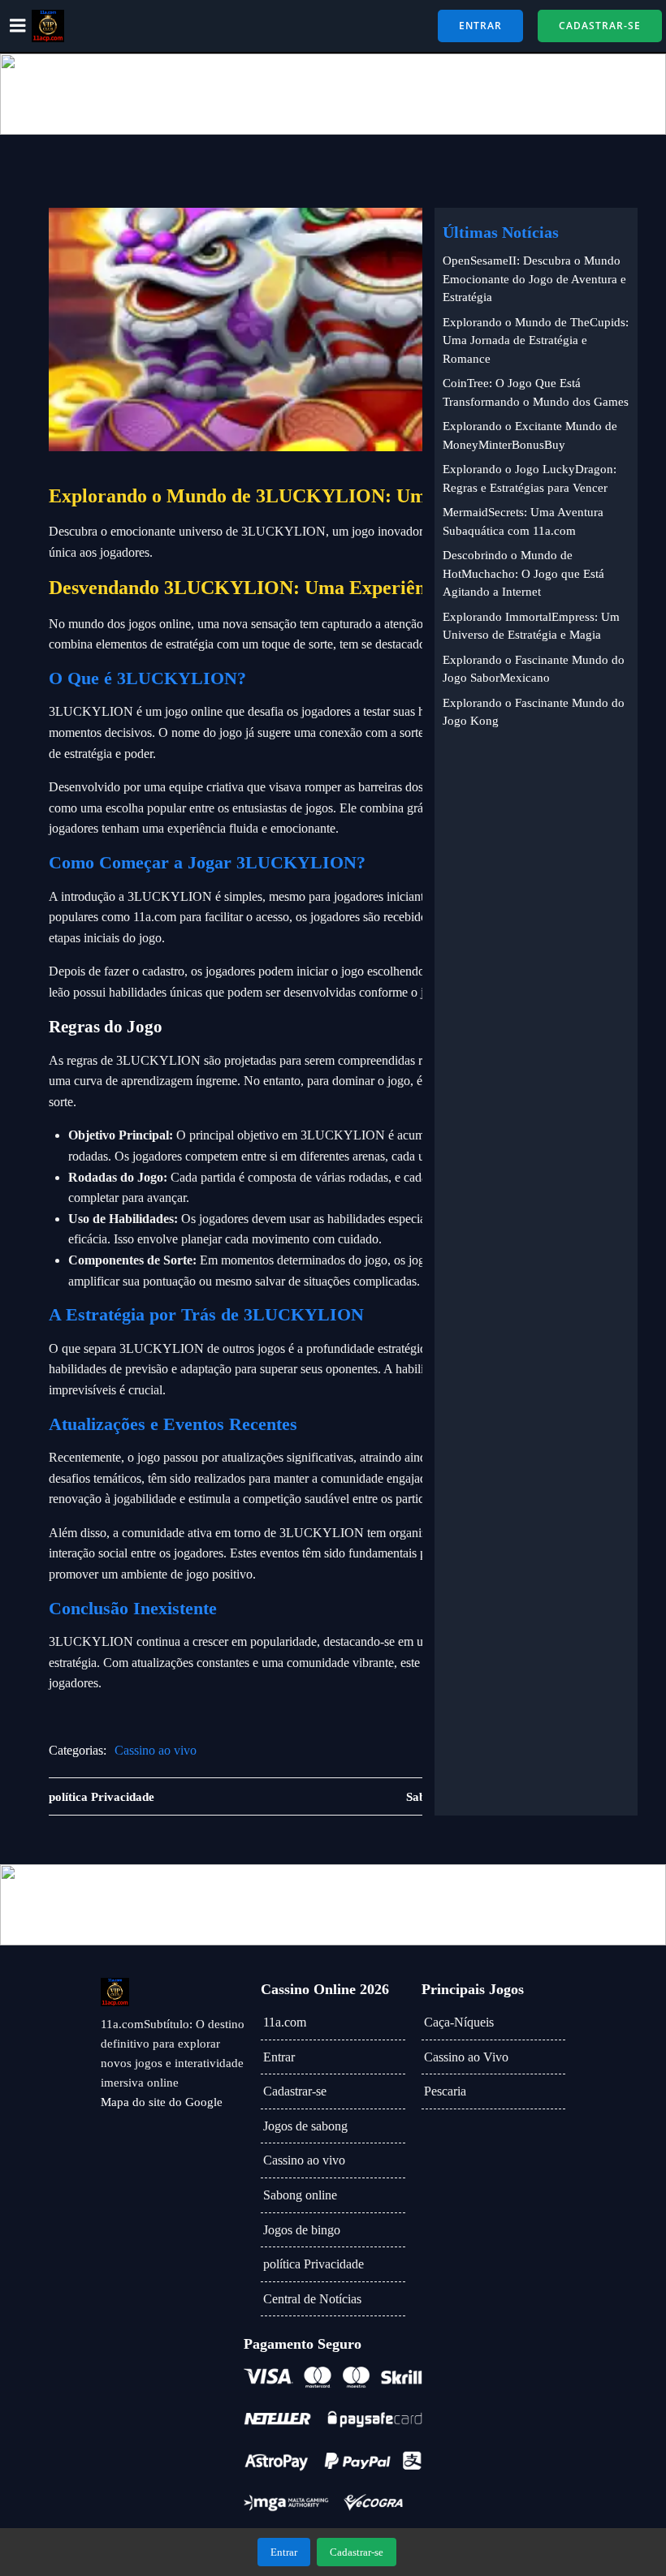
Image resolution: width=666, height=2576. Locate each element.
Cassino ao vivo (156, 1750)
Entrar (279, 2057)
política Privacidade (314, 2264)
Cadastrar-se (295, 2091)
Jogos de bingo (302, 2230)
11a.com (285, 2022)
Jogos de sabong (305, 2126)
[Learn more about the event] (333, 94)
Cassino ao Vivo (466, 2057)
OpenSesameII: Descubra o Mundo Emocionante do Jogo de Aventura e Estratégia (534, 279)
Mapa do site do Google (162, 2102)
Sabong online (300, 2195)
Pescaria (445, 2091)
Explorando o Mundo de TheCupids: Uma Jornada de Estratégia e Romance (536, 340)
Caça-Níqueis (459, 2022)
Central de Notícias (312, 2299)
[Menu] (18, 26)
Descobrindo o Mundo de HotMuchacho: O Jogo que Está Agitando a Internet (523, 573)
